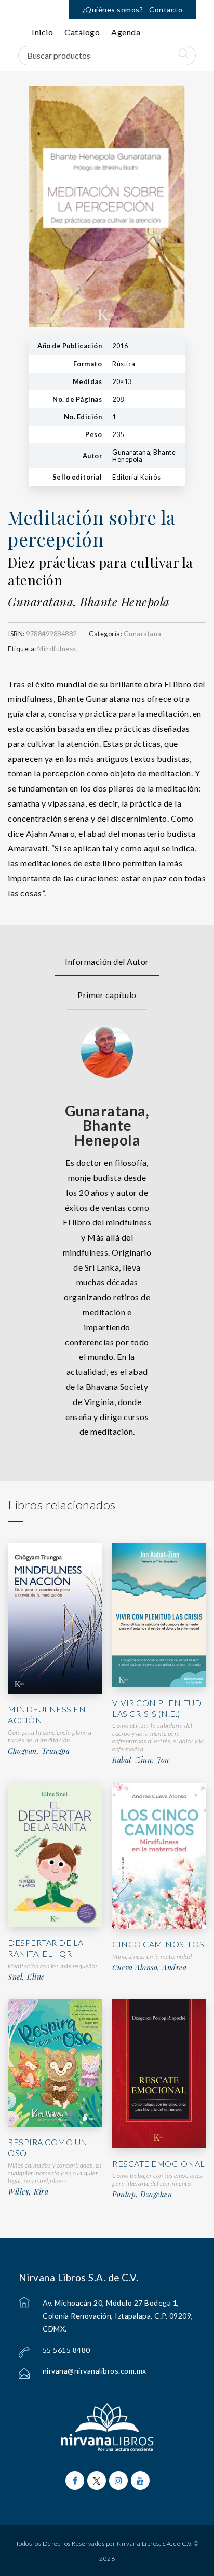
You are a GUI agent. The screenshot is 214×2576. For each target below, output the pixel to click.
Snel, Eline (26, 1977)
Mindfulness (57, 649)
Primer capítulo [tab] (107, 995)
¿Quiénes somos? (113, 10)
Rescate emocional (159, 2164)
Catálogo (82, 32)
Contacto (166, 10)
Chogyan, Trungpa (39, 1751)
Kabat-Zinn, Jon (141, 1760)
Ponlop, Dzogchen (142, 2195)
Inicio (42, 32)
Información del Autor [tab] (107, 962)
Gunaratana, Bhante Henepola (89, 602)
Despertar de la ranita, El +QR (46, 1948)
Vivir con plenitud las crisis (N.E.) (157, 1708)
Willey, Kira (28, 2192)
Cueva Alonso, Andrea (149, 1968)
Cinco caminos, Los (158, 1944)
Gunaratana (143, 634)
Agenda (126, 32)
